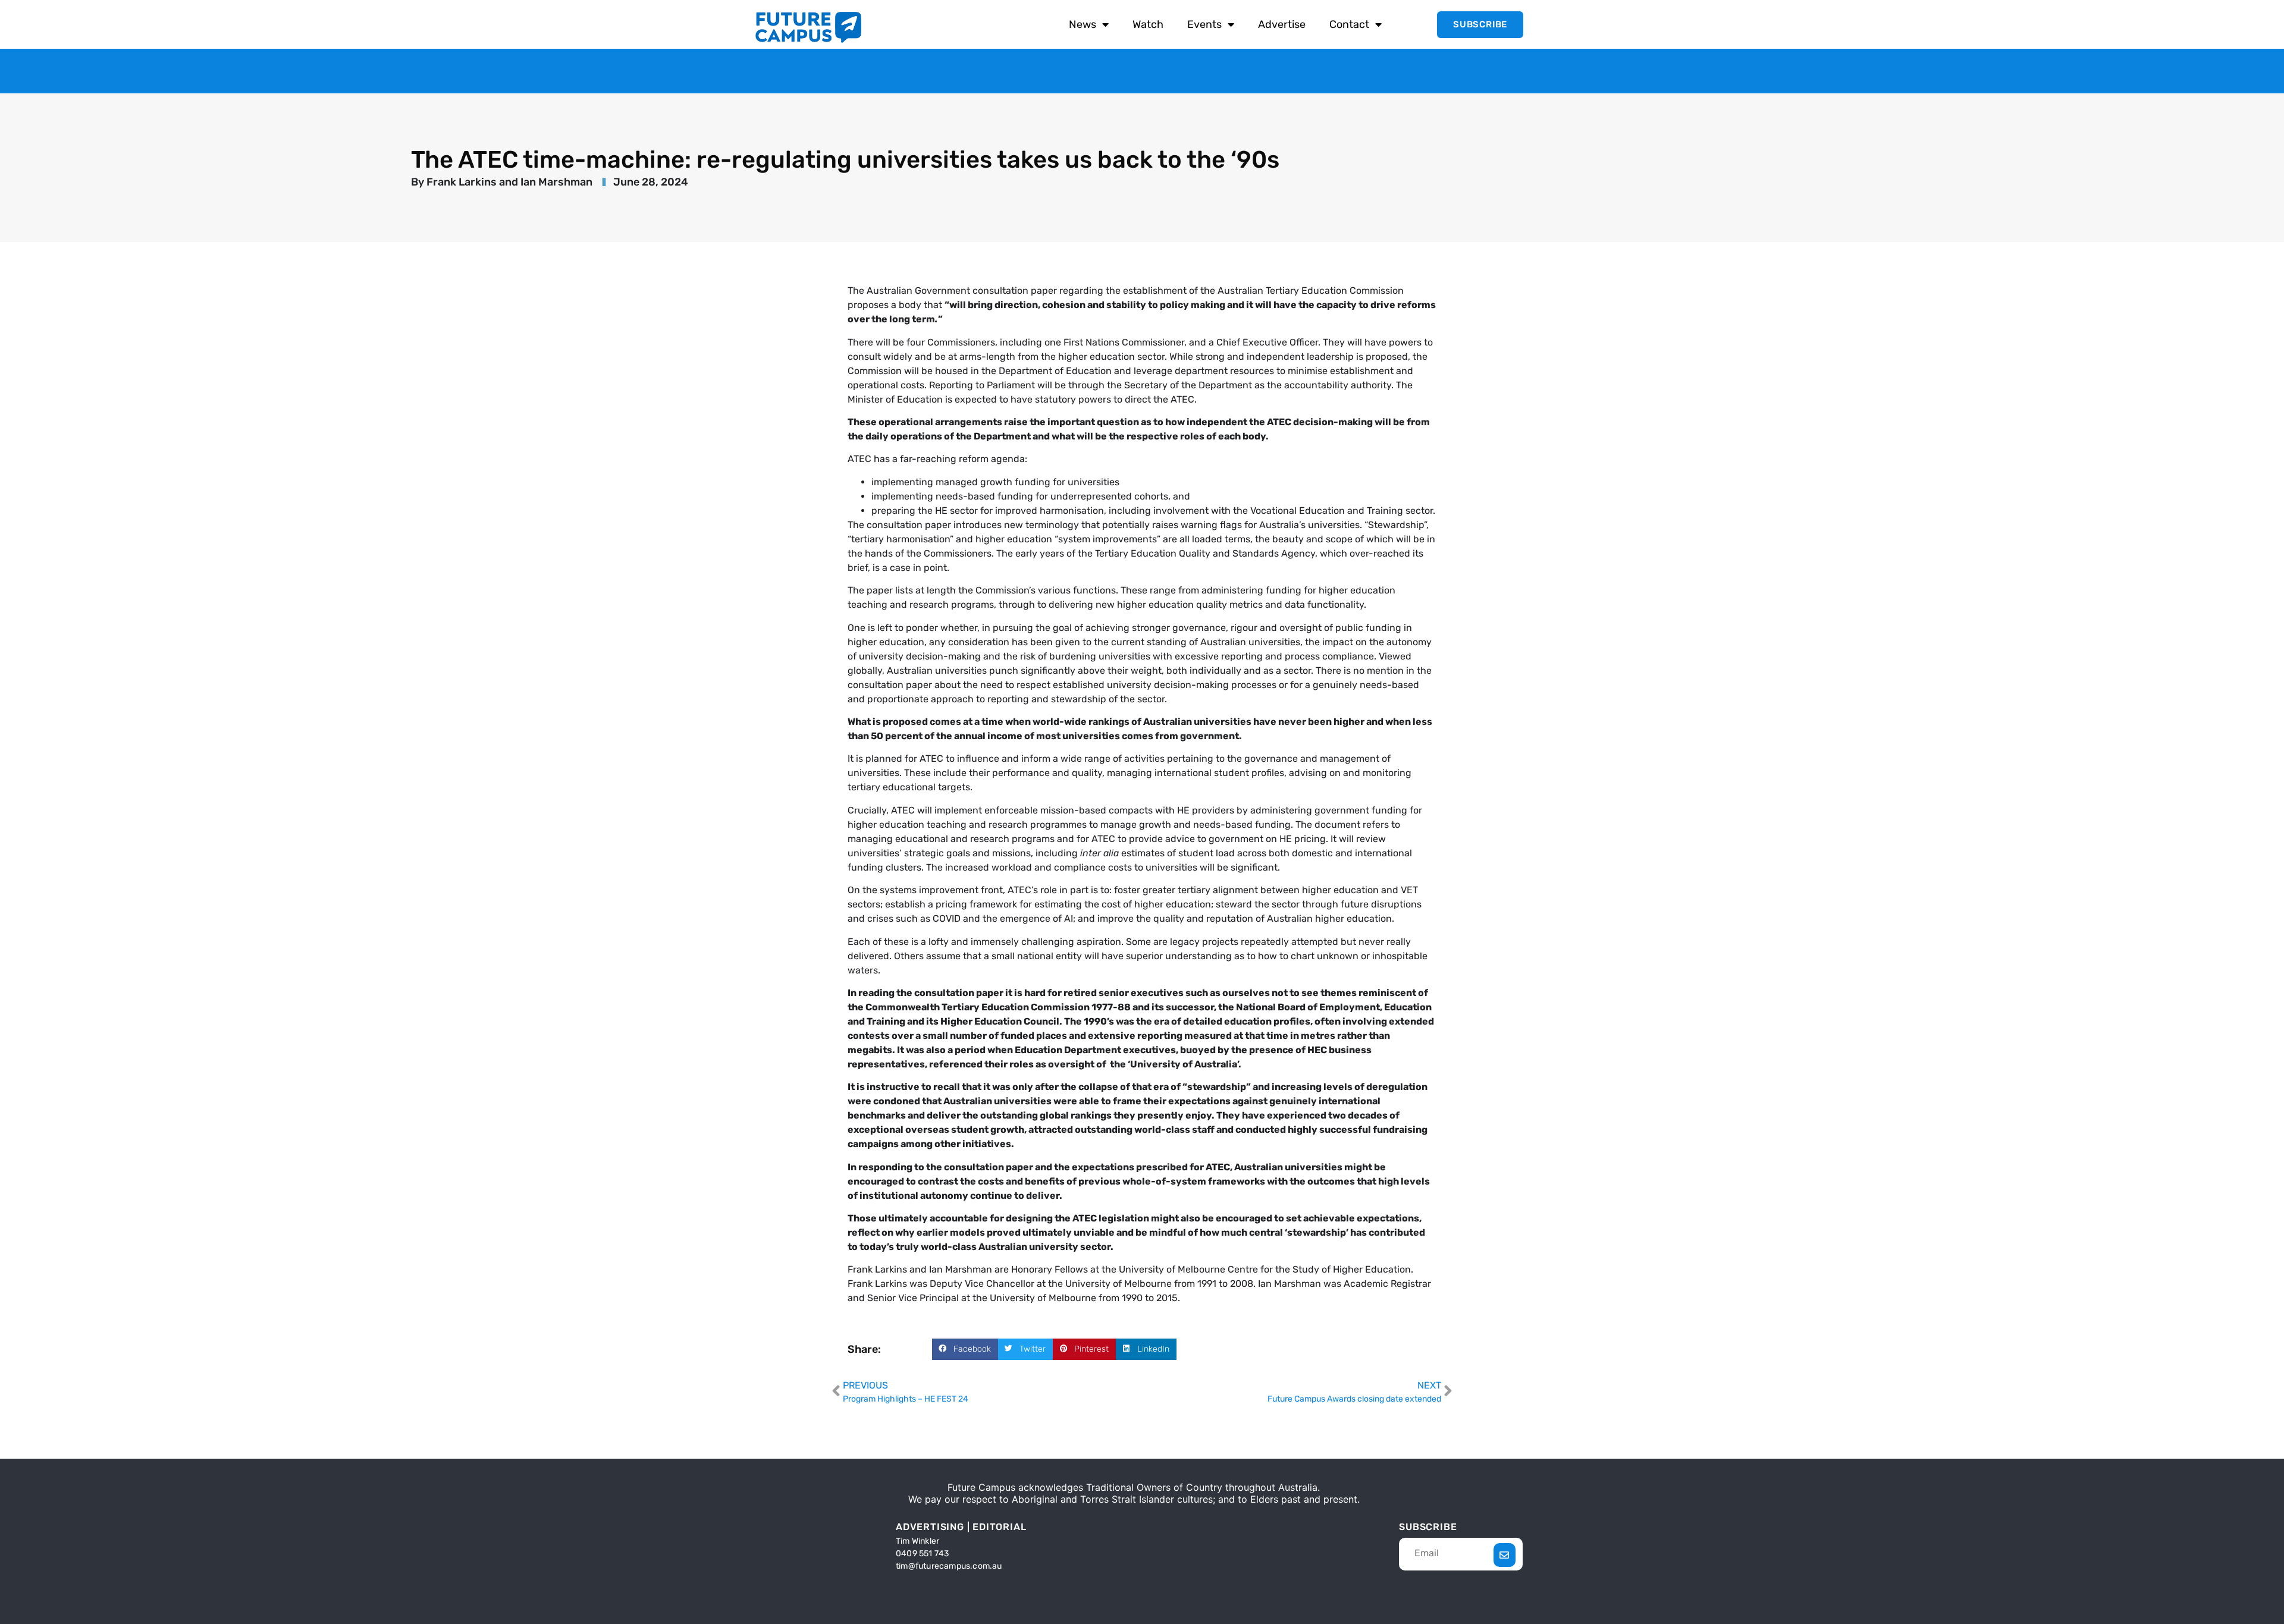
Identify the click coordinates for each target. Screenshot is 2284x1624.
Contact (1349, 24)
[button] (965, 1349)
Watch (1148, 24)
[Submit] (1505, 1555)
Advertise (1282, 24)
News (1083, 24)
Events (1204, 24)
